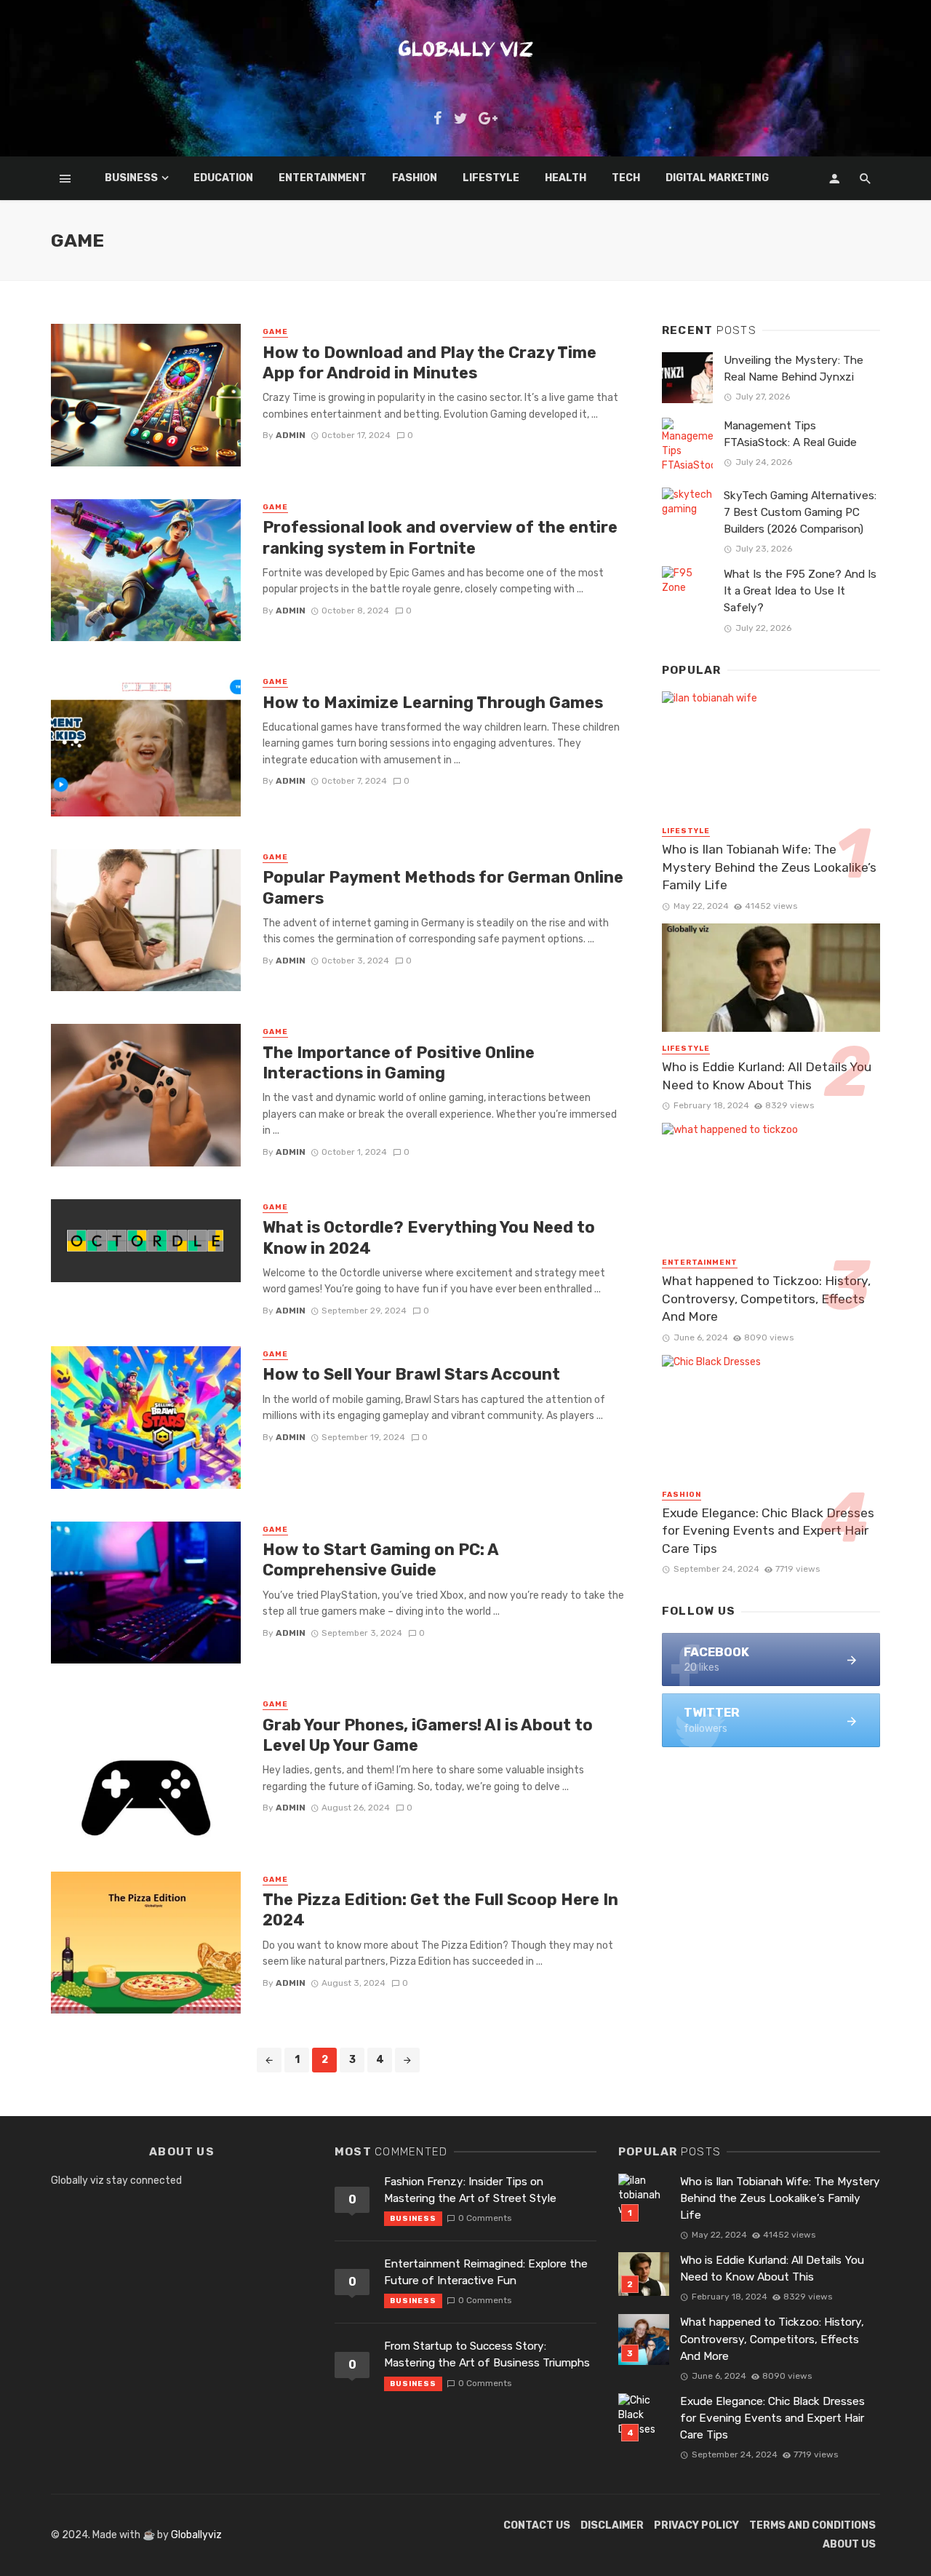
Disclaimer (612, 2525)
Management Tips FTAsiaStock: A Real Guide (790, 434)
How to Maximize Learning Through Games (433, 703)
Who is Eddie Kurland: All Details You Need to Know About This (767, 1076)
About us (849, 2544)
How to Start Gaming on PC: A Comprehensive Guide (380, 1560)
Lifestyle (491, 178)
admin (291, 435)
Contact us (537, 2525)
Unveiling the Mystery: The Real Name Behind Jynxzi (794, 369)
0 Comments (485, 2218)
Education (223, 178)
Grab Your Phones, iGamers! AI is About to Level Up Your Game (428, 1735)
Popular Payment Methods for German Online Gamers (443, 887)
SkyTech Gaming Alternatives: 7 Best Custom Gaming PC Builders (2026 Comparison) (800, 512)
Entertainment (323, 178)
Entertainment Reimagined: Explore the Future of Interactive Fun (486, 2272)
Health (566, 178)
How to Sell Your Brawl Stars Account (411, 1374)
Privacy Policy (696, 2525)
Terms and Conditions (812, 2525)
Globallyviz (196, 2535)
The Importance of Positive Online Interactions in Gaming (399, 1063)
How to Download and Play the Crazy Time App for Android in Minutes (429, 363)
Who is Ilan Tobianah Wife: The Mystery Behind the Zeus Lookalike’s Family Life (769, 867)
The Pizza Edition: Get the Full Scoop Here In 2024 (440, 1910)
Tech (626, 178)
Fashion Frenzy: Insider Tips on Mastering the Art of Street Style (470, 2190)
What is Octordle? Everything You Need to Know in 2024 (429, 1237)
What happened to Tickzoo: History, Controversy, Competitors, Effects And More (766, 1299)
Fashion (415, 178)
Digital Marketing (717, 178)
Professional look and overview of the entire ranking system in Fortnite (440, 537)
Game (275, 332)
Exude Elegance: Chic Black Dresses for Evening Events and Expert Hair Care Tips (768, 1531)
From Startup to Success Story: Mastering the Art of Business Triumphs (487, 2354)
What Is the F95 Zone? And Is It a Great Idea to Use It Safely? (800, 591)
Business (131, 178)
